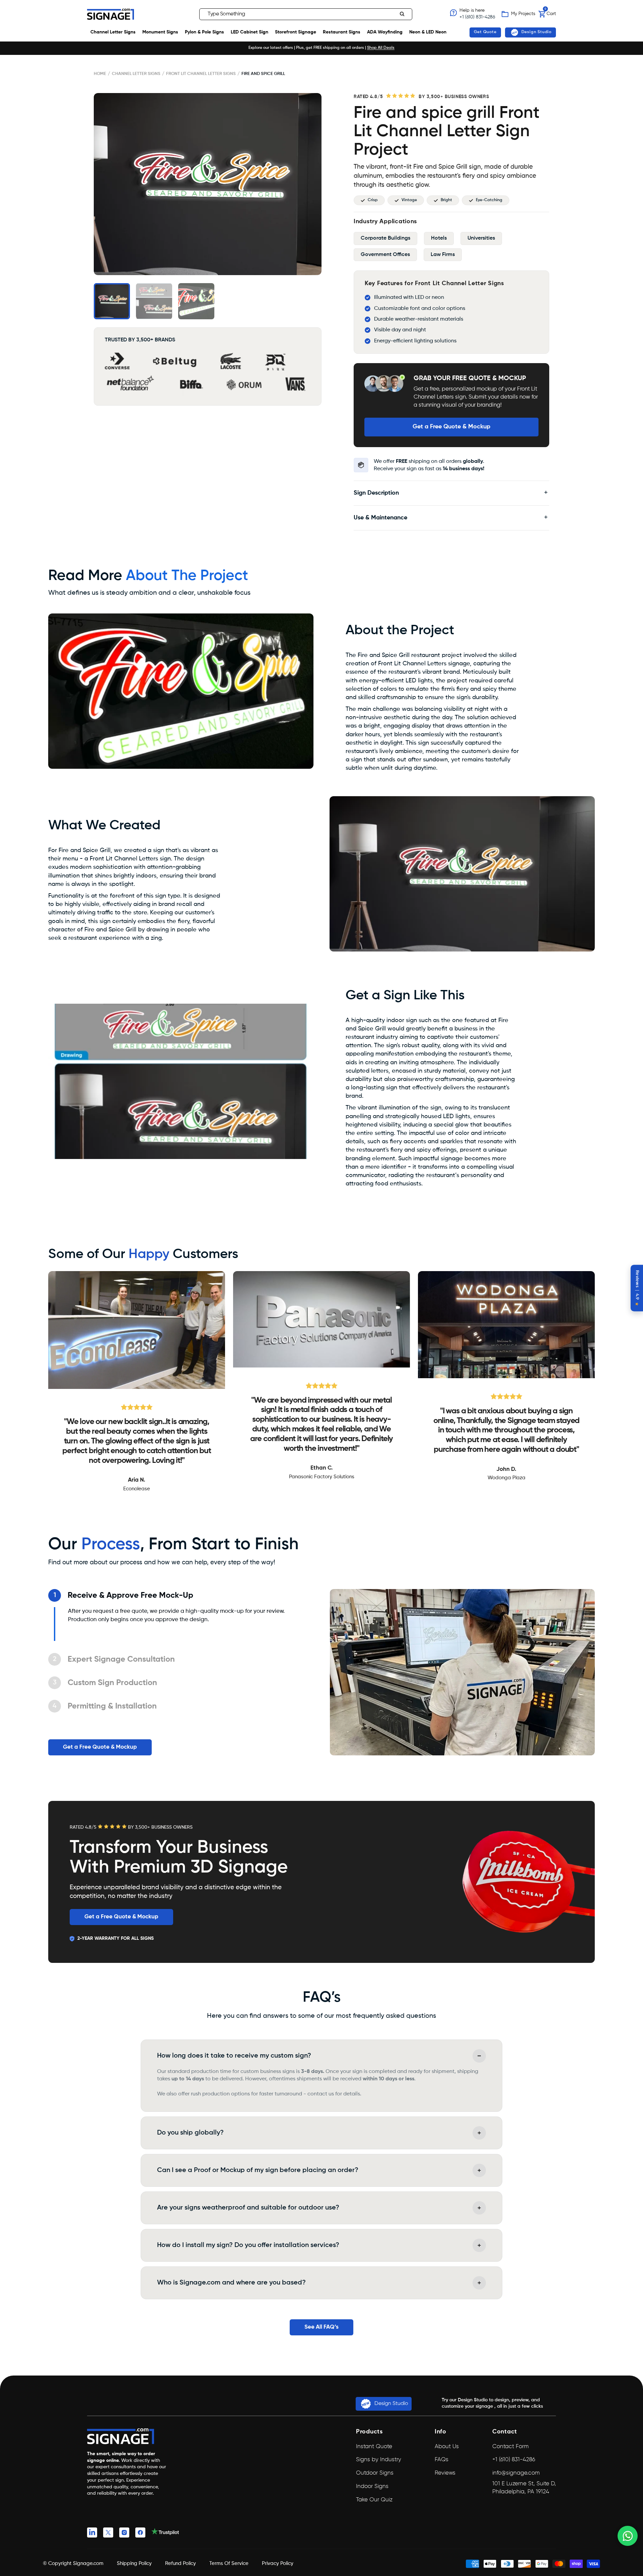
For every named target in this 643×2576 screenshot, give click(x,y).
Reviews (445, 2473)
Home (100, 74)
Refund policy (181, 2563)
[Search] (402, 14)
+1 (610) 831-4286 (477, 17)
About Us (447, 2447)
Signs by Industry (379, 2460)
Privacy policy (278, 2563)
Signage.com (88, 2563)
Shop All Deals (381, 48)
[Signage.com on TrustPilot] (165, 2534)
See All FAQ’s (321, 2327)
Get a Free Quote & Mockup (451, 427)
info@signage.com (516, 2473)
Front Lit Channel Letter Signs (201, 74)
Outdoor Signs (375, 2473)
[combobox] (306, 14)
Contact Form (511, 2447)
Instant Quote (374, 2447)
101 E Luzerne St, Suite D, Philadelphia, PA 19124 (524, 2488)
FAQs (442, 2460)
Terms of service (229, 2563)
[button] (192, 14)
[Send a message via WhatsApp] (628, 2536)
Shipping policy (134, 2563)
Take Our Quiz (374, 2500)
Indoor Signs (372, 2486)
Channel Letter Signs (136, 74)
